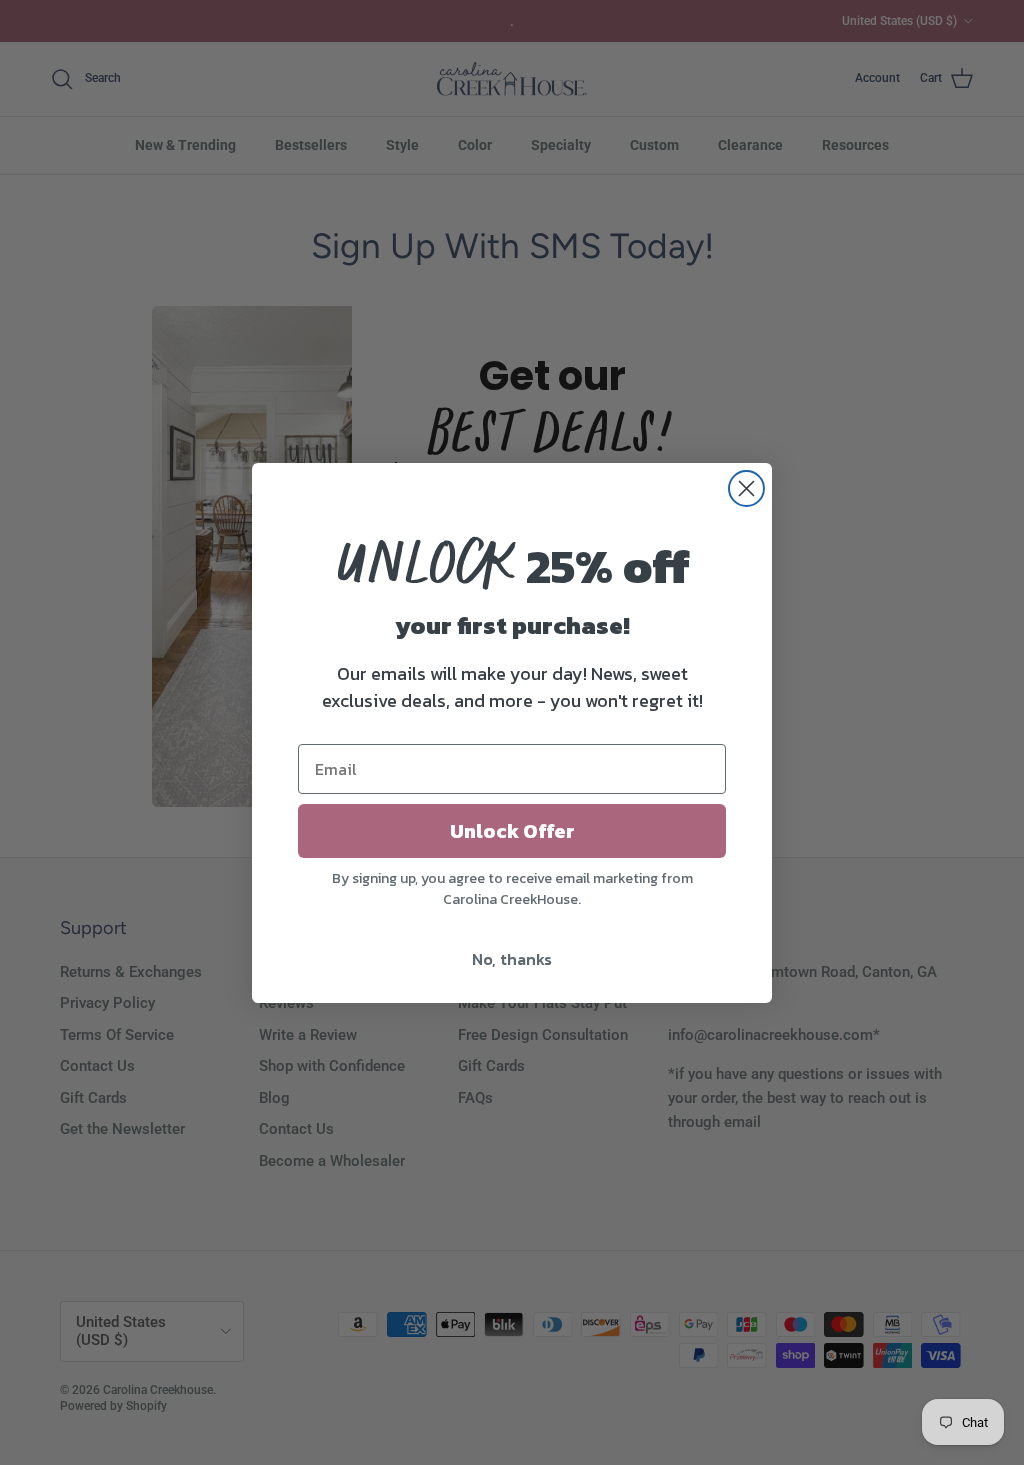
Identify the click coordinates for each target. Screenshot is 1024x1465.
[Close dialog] (746, 488)
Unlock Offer (512, 831)
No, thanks (512, 959)
